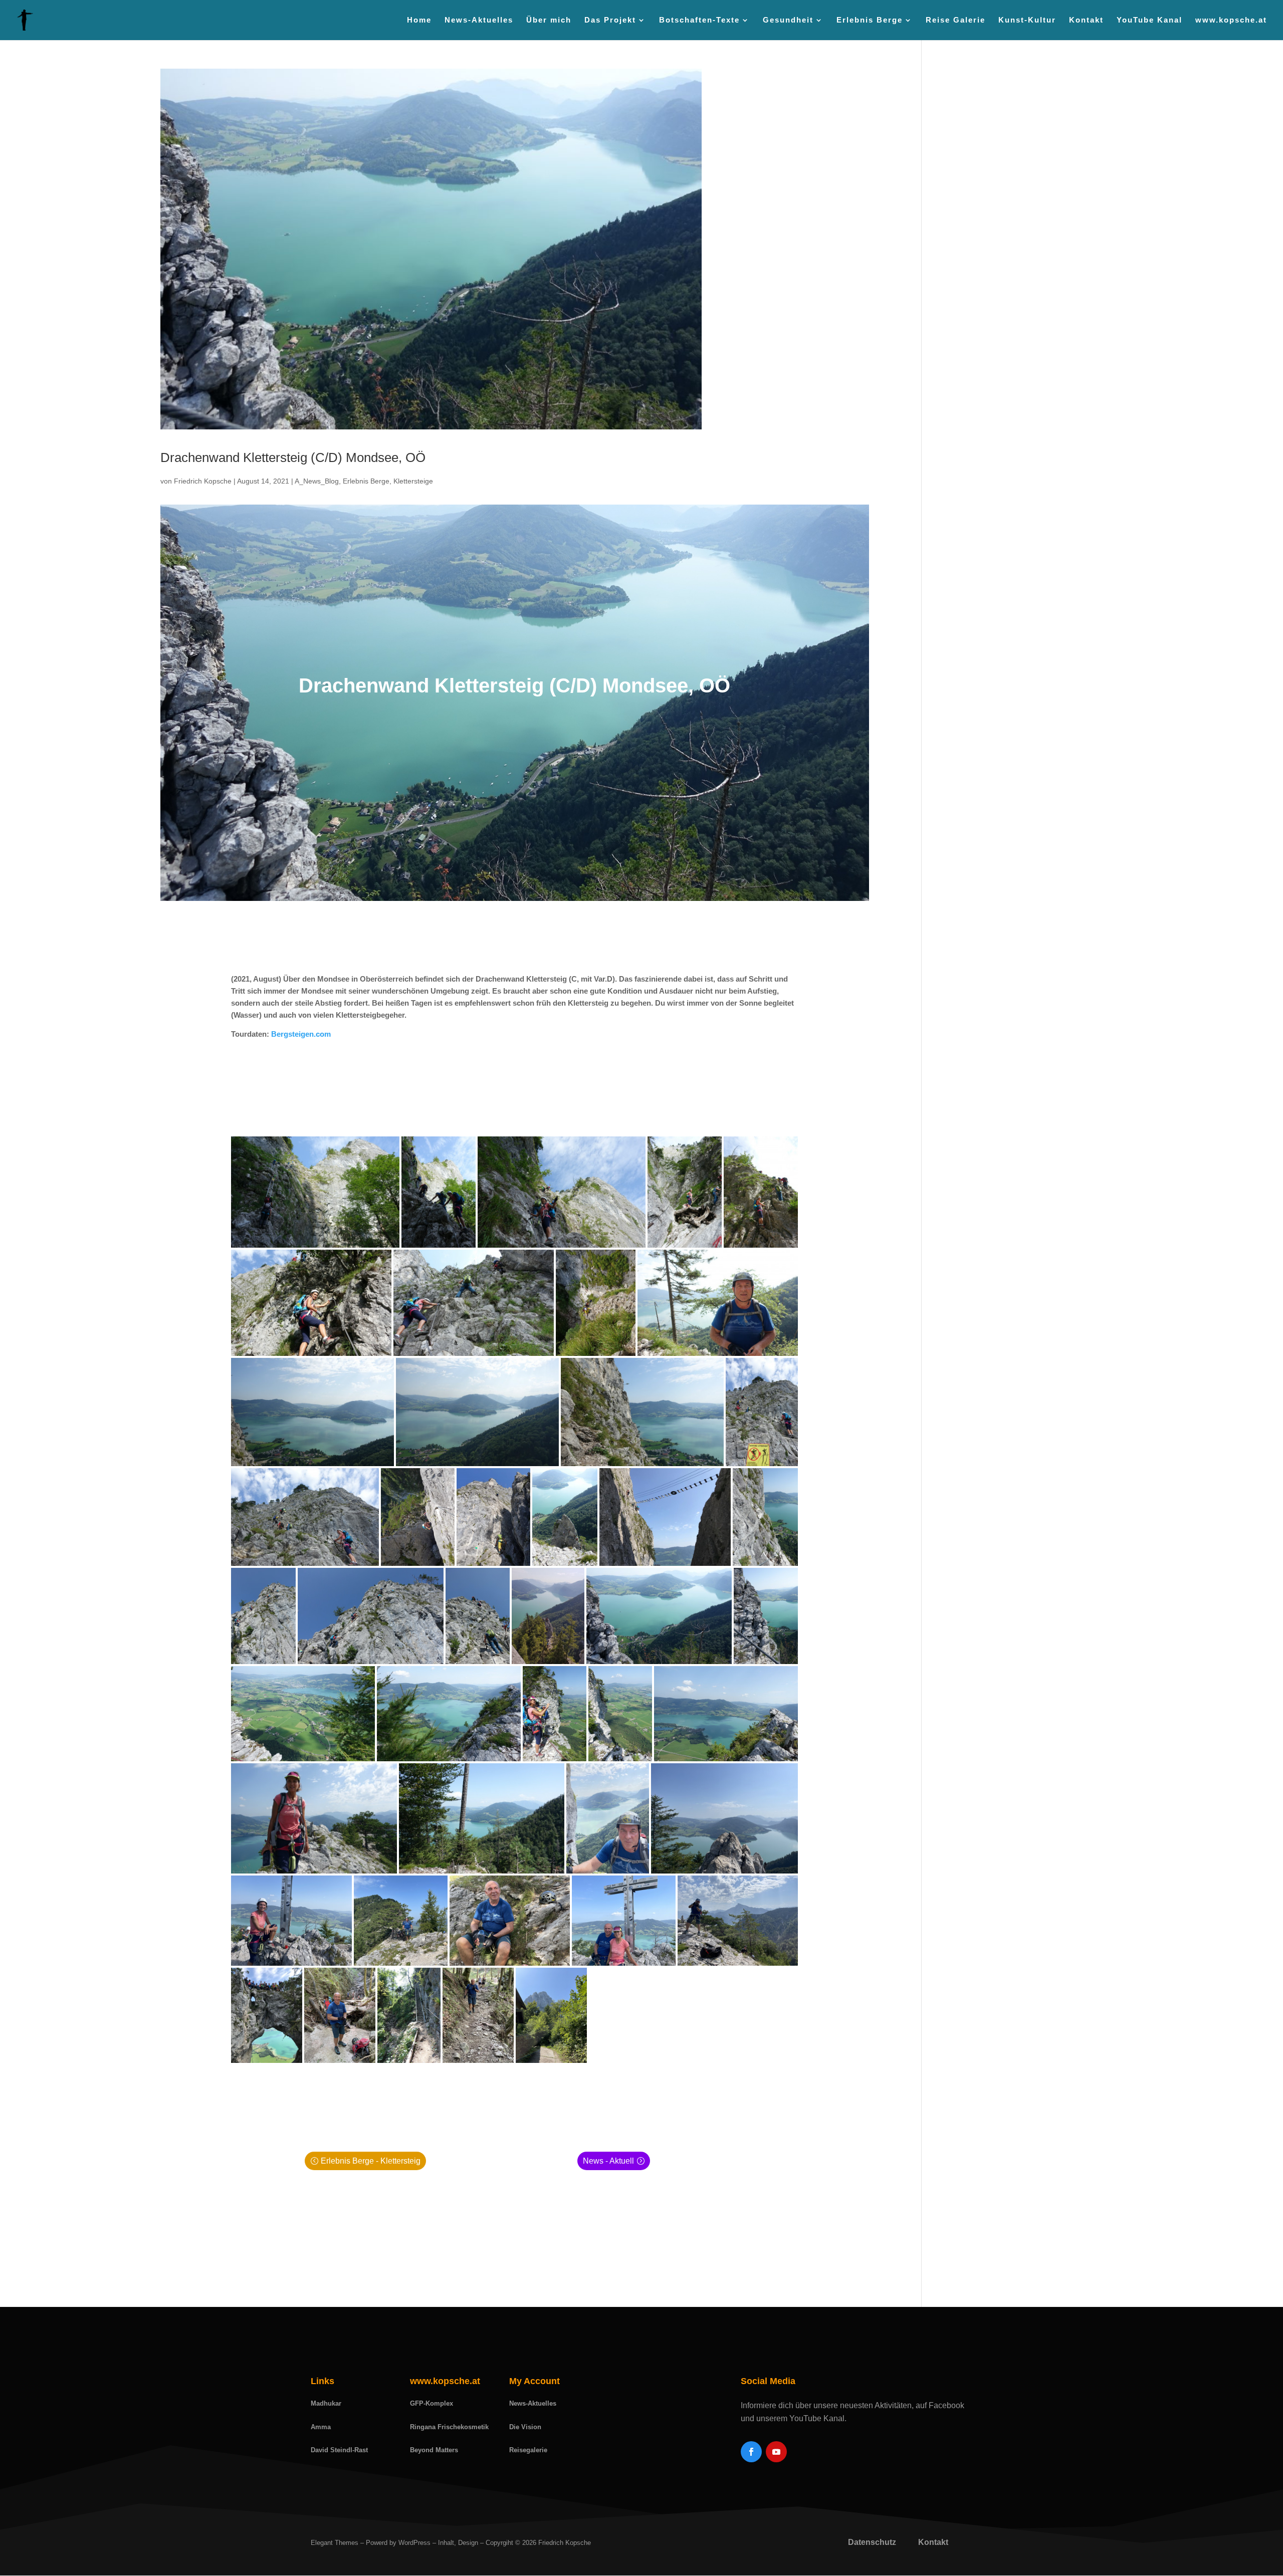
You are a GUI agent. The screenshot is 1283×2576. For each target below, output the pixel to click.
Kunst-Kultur (1027, 20)
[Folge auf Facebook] (751, 2452)
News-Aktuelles (479, 20)
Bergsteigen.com (301, 1034)
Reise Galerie (955, 20)
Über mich (549, 20)
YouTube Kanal (1149, 20)
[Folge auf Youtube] (776, 2452)
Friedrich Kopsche (203, 481)
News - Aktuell (608, 2161)
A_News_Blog (317, 481)
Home (419, 20)
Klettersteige (413, 481)
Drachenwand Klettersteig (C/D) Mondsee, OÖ (293, 457)
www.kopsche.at (1231, 20)
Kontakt (1086, 20)
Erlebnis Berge (366, 481)
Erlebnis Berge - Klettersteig (371, 2161)
